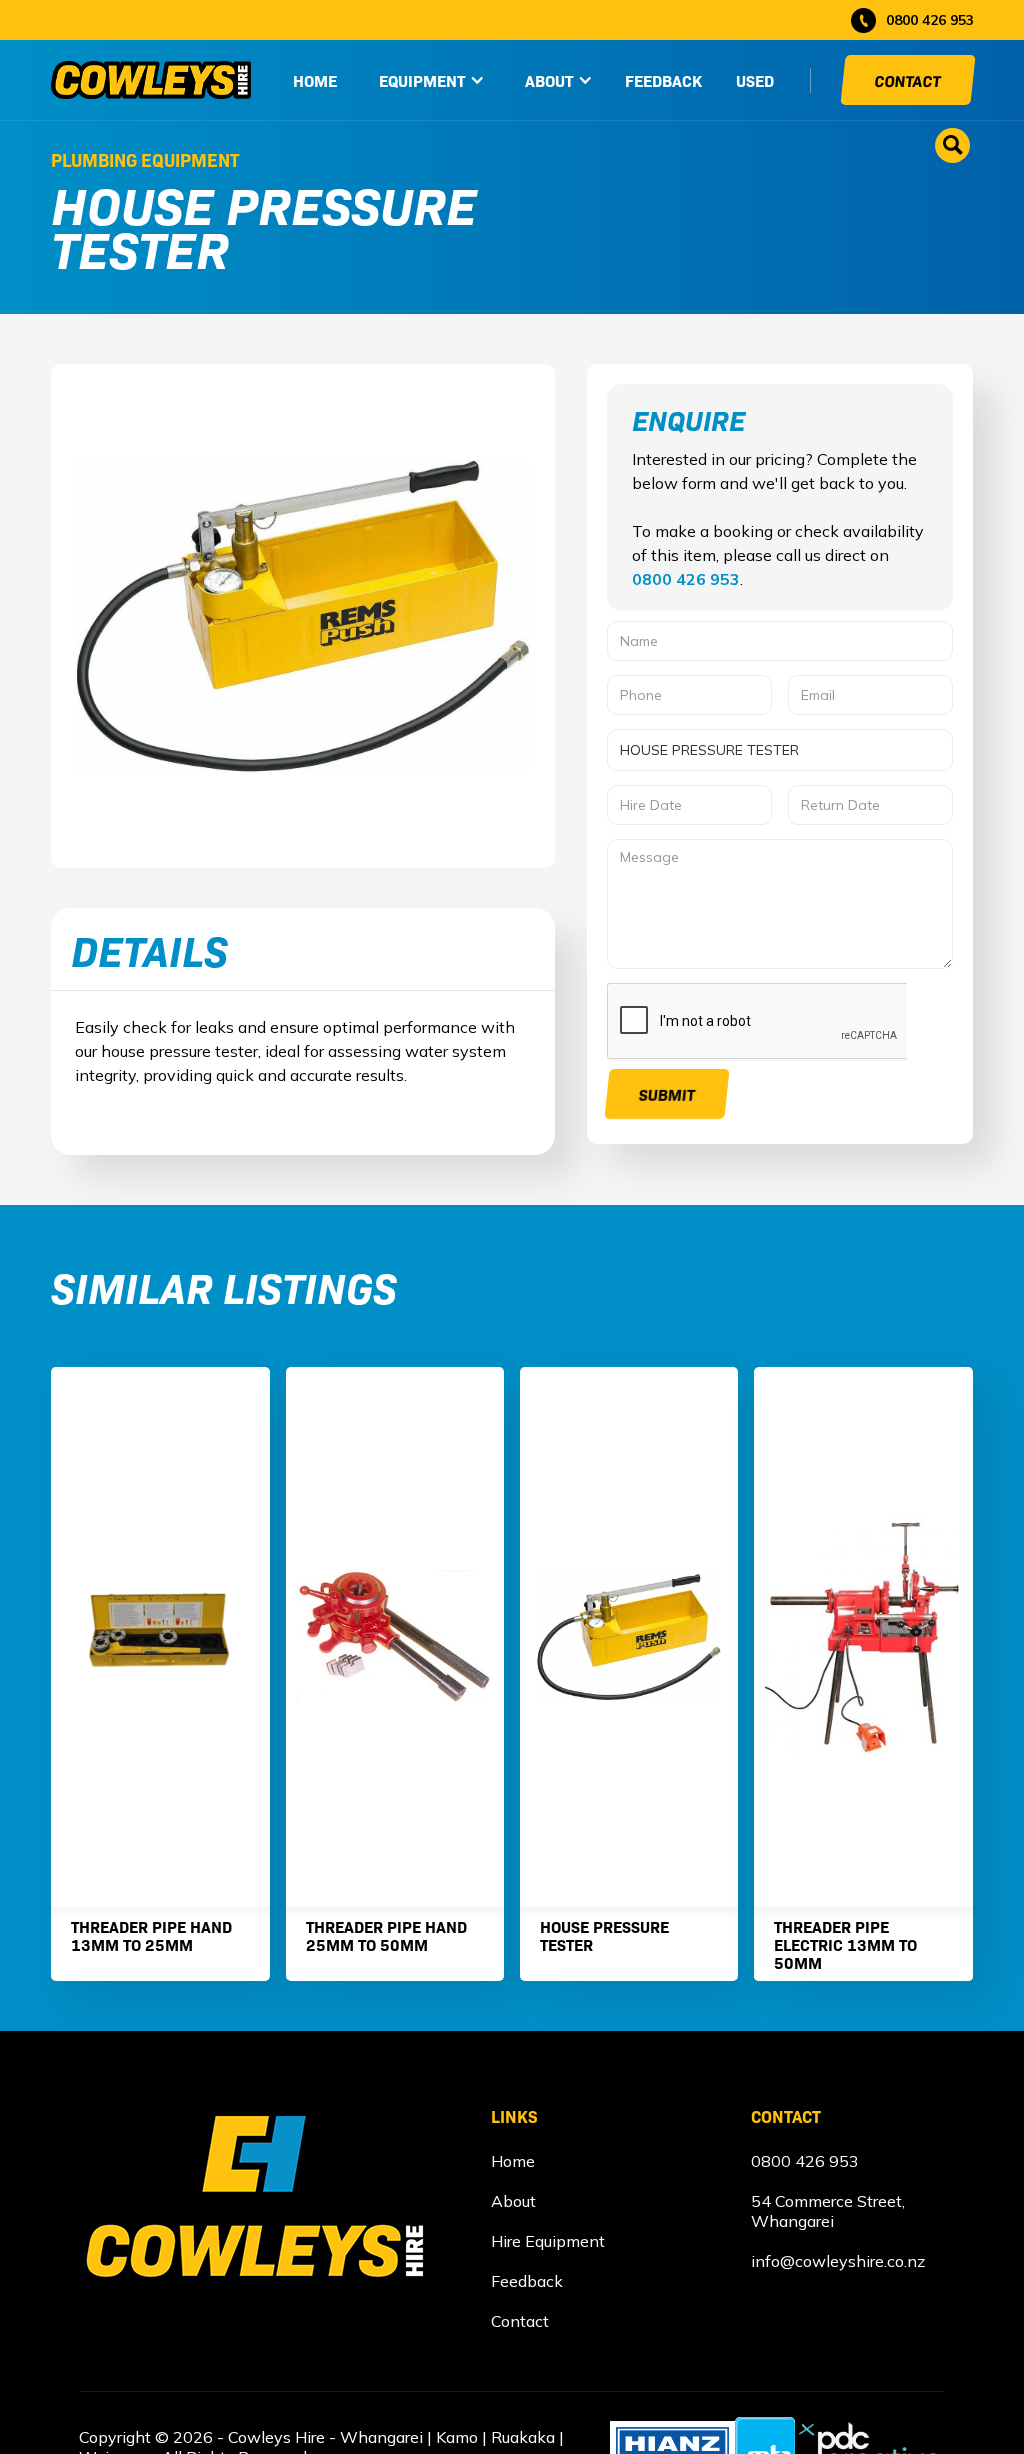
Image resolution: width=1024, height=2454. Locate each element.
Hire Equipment (548, 2241)
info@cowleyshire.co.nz (838, 2261)
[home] (151, 80)
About (513, 2201)
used (755, 80)
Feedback (663, 80)
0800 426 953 (686, 579)
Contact (908, 80)
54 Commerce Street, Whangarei (828, 2211)
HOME (315, 80)
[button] (432, 80)
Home (513, 2161)
